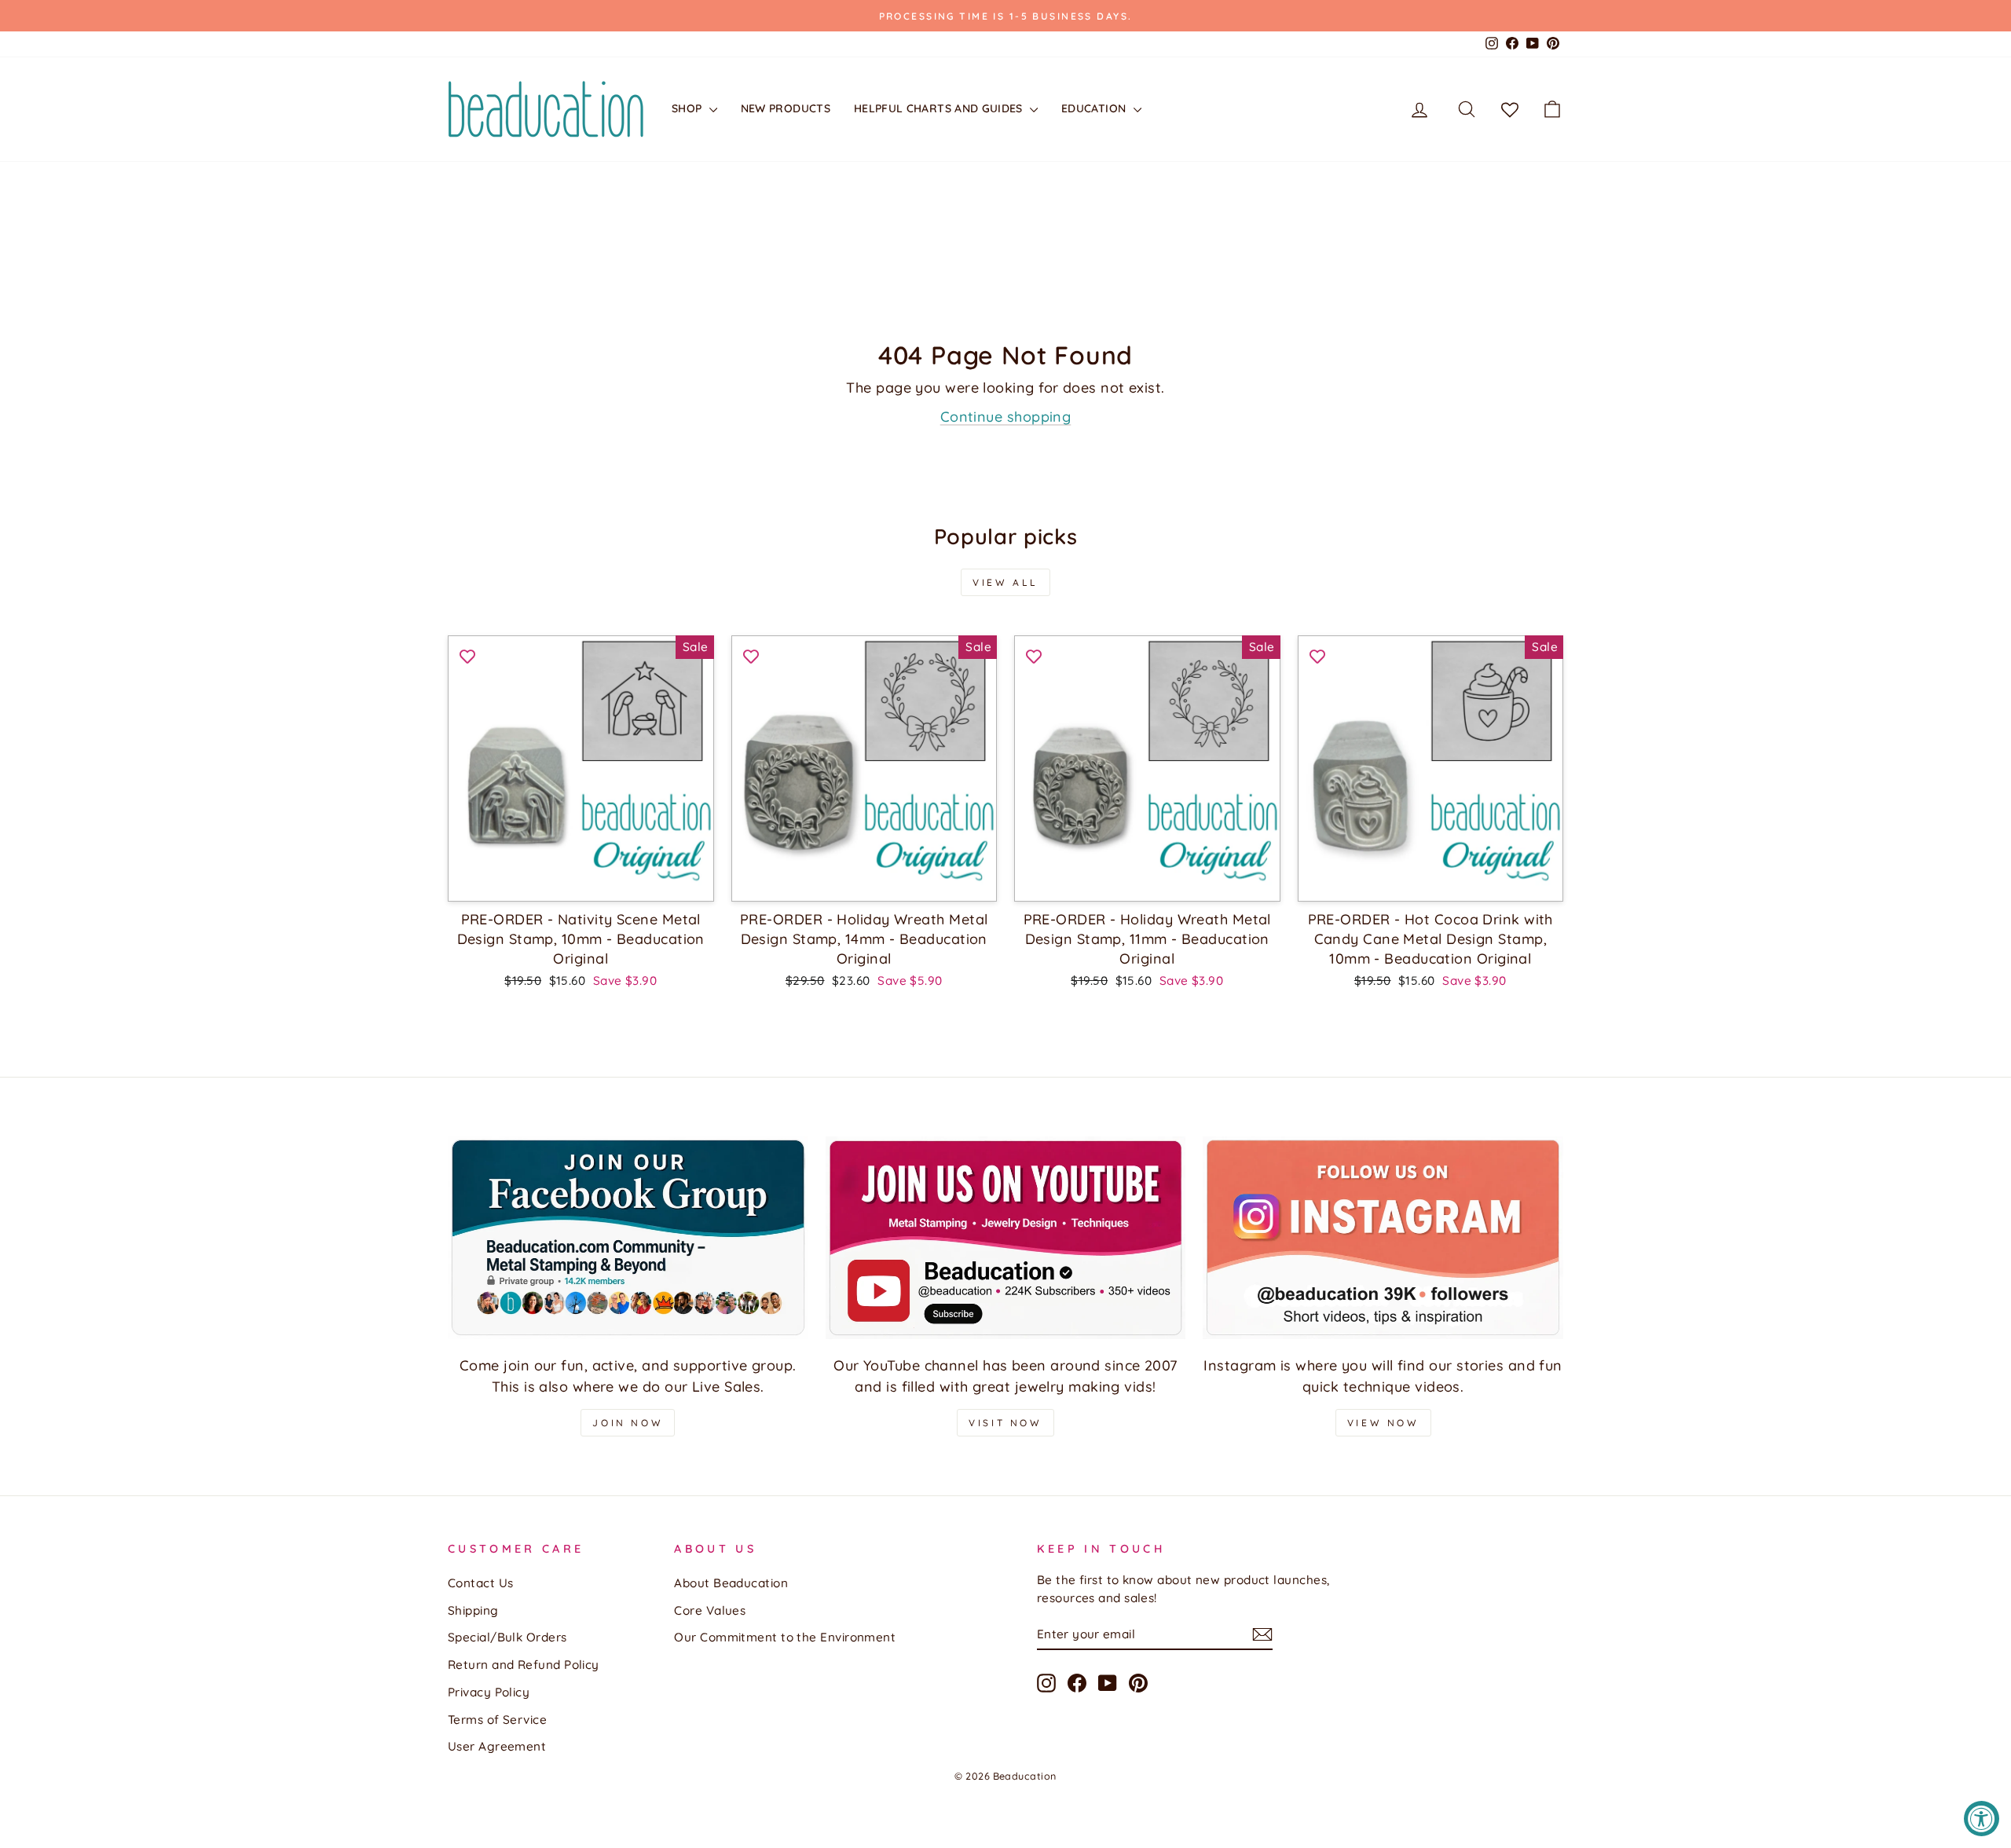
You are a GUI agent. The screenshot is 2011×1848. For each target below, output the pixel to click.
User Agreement (497, 1746)
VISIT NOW (1005, 1423)
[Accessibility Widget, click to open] (1982, 1819)
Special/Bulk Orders (507, 1637)
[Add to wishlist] (467, 655)
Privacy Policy (489, 1692)
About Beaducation (731, 1583)
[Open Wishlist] (1510, 109)
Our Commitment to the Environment (785, 1637)
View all (1005, 582)
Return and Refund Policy (524, 1665)
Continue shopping (1006, 417)
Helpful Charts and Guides (940, 108)
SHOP (689, 108)
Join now (628, 1423)
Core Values (710, 1610)
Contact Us (481, 1583)
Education (1095, 108)
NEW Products (786, 108)
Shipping (473, 1610)
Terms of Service (497, 1720)
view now (1383, 1423)
